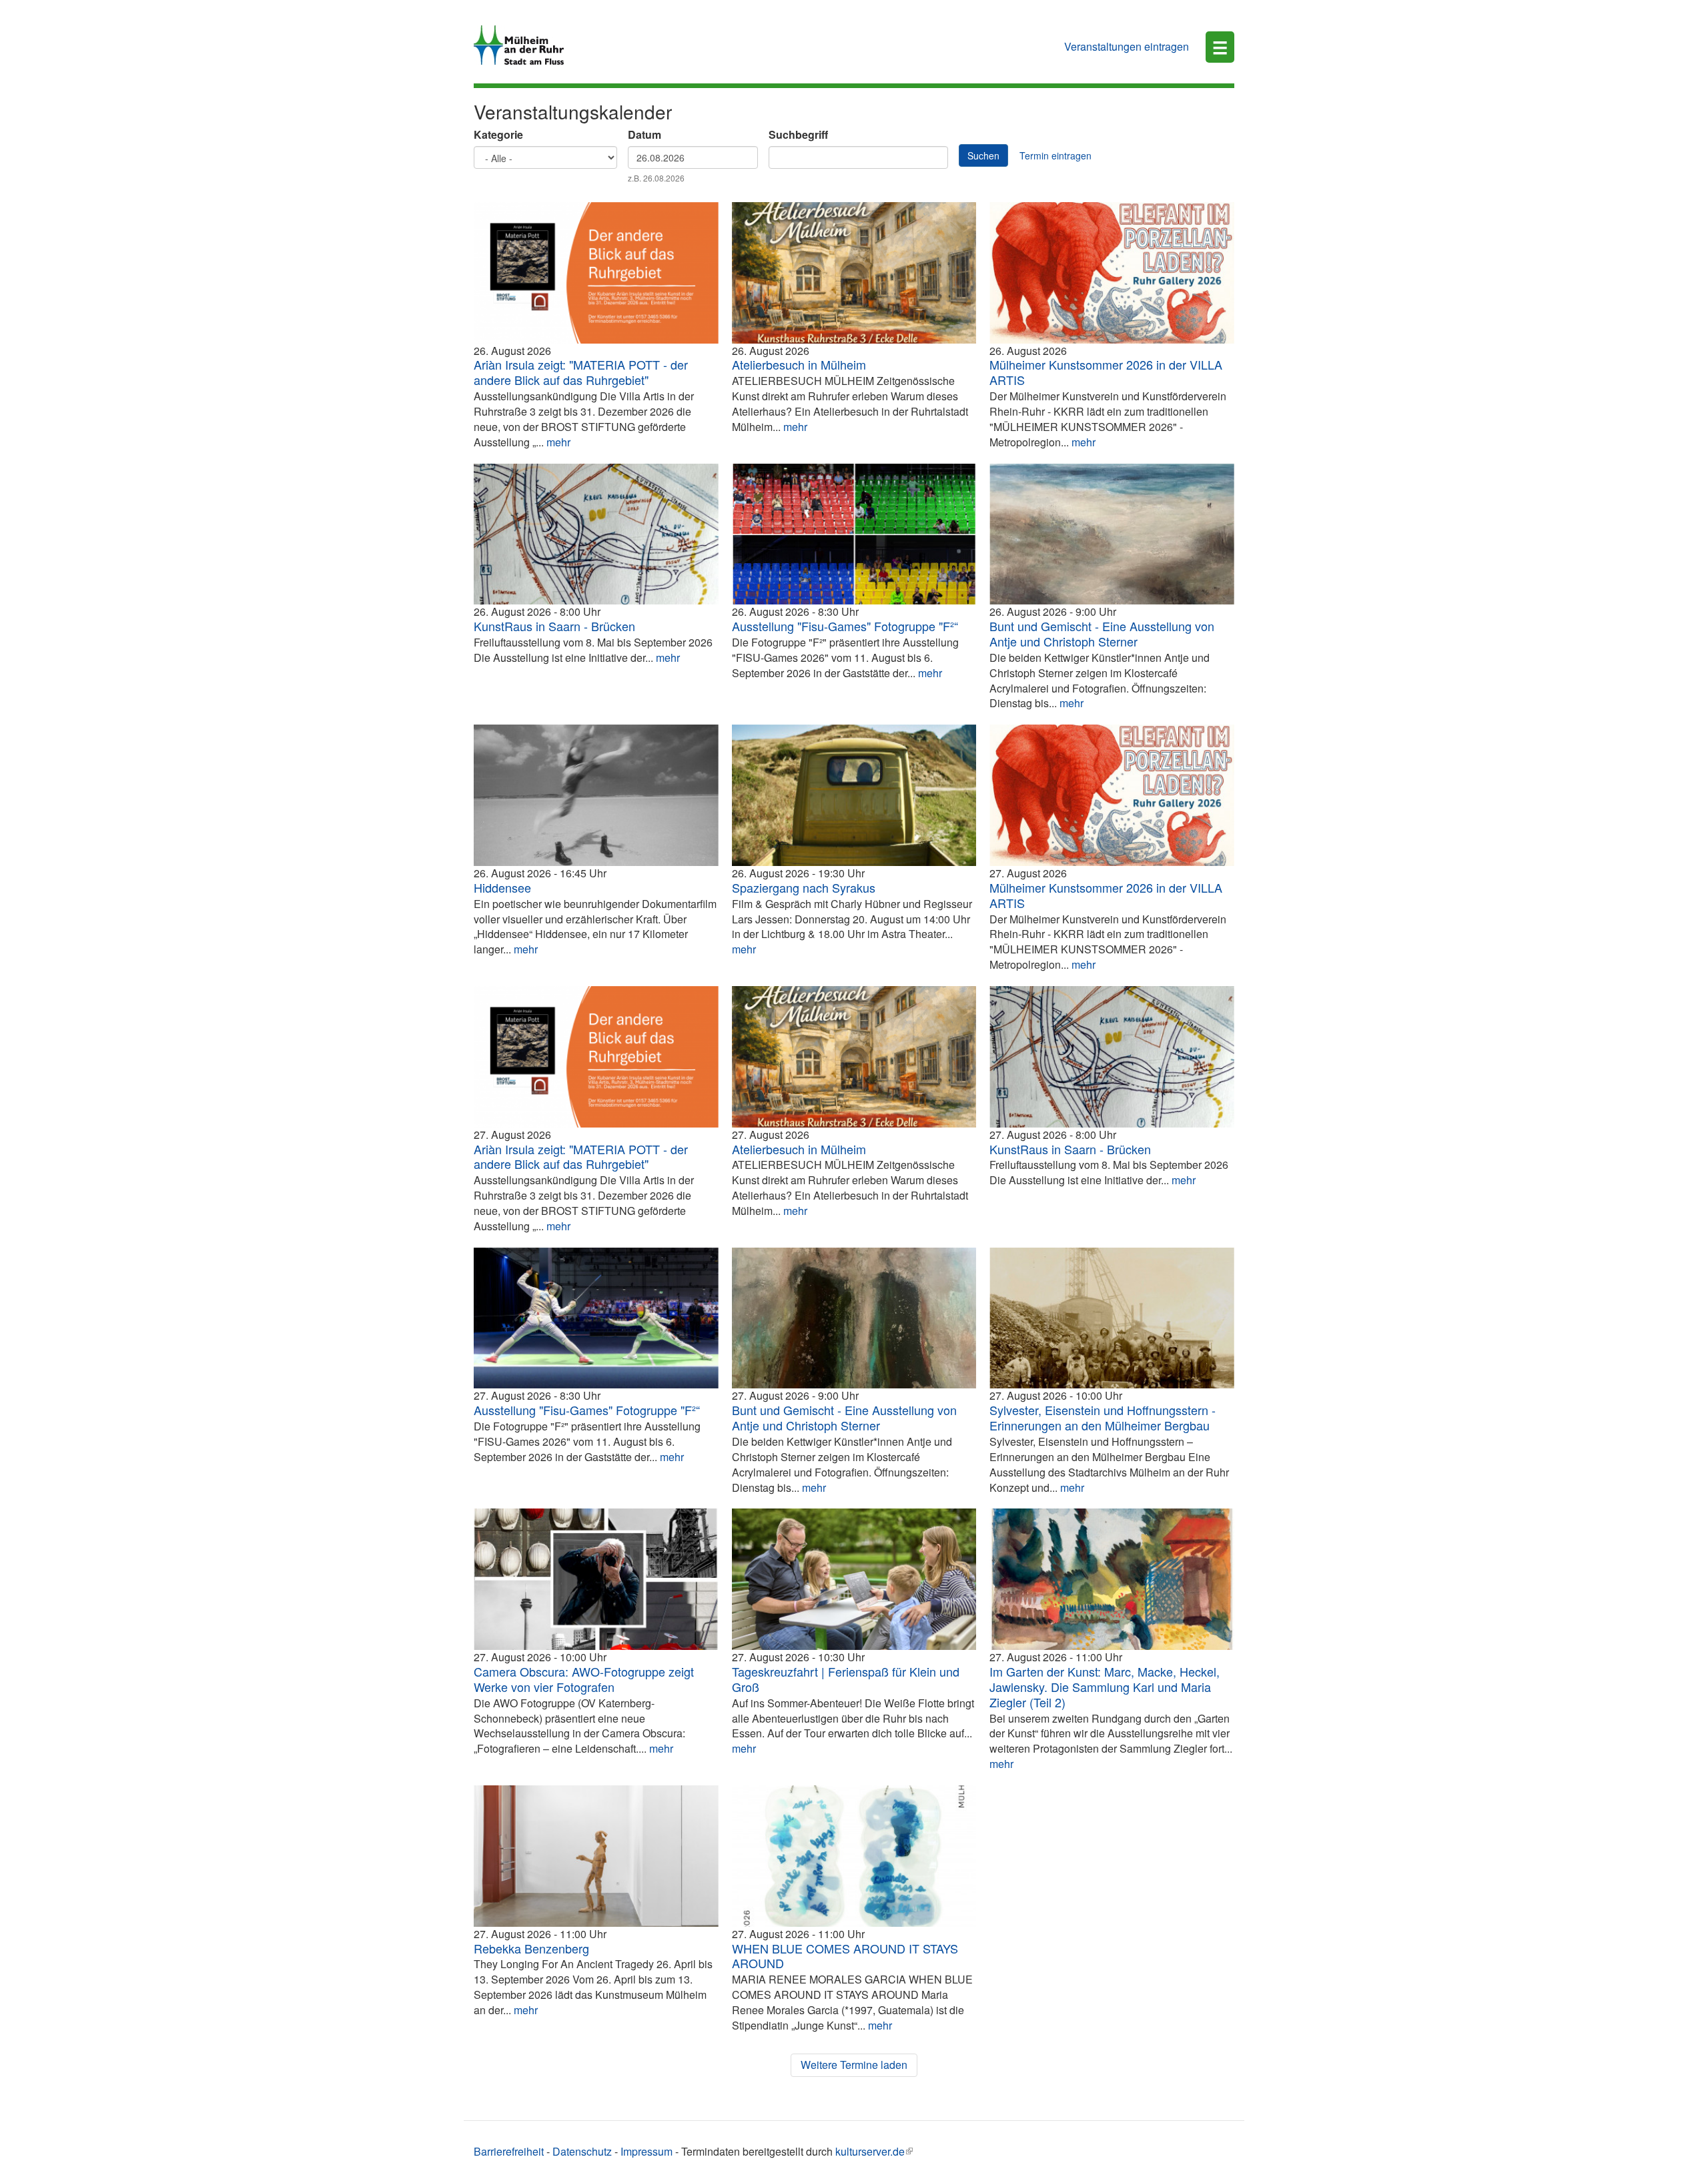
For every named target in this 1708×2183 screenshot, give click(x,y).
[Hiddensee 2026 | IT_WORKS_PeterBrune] (596, 795)
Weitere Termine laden (854, 2065)
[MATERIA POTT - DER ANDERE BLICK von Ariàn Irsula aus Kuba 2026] (596, 273)
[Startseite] (524, 45)
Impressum (647, 2151)
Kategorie (498, 135)
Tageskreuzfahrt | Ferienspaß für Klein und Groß (846, 1679)
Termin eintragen (1055, 155)
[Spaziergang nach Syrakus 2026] (854, 795)
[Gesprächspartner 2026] (854, 1318)
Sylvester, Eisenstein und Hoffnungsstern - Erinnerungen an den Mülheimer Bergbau (1103, 1417)
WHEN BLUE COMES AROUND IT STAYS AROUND (845, 1956)
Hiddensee (502, 887)
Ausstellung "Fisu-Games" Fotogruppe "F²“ (845, 626)
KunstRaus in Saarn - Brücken (554, 626)
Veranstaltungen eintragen (1127, 46)
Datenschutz (582, 2151)
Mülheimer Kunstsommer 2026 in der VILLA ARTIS (1106, 372)
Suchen (983, 155)
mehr (558, 442)
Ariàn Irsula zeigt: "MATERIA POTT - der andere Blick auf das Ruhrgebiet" (581, 372)
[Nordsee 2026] (1112, 534)
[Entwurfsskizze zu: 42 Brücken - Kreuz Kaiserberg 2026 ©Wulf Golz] (596, 534)
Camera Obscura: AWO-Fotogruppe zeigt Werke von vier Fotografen (584, 1679)
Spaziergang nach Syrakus (804, 887)
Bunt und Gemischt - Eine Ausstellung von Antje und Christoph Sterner (1102, 633)
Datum (645, 135)
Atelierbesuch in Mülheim (799, 364)
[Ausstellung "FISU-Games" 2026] (854, 534)
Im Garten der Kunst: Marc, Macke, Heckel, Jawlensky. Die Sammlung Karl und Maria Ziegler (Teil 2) (1105, 1687)
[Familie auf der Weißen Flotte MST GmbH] (854, 1579)
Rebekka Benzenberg (531, 1948)
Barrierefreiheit (509, 2151)
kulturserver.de (870, 2151)
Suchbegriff (798, 135)
